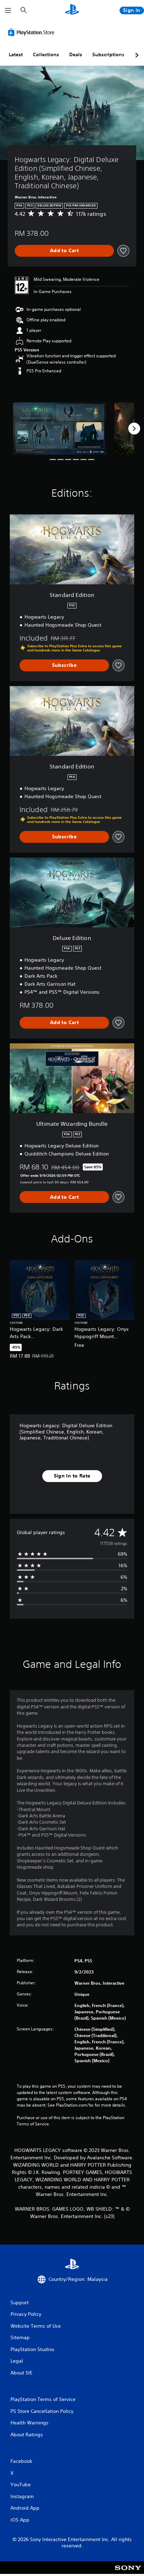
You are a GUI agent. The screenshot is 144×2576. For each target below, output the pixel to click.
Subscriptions (108, 54)
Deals (76, 54)
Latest (16, 54)
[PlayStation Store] (33, 32)
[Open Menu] (8, 10)
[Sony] (128, 2572)
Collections (46, 54)
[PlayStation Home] (72, 10)
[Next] (134, 429)
